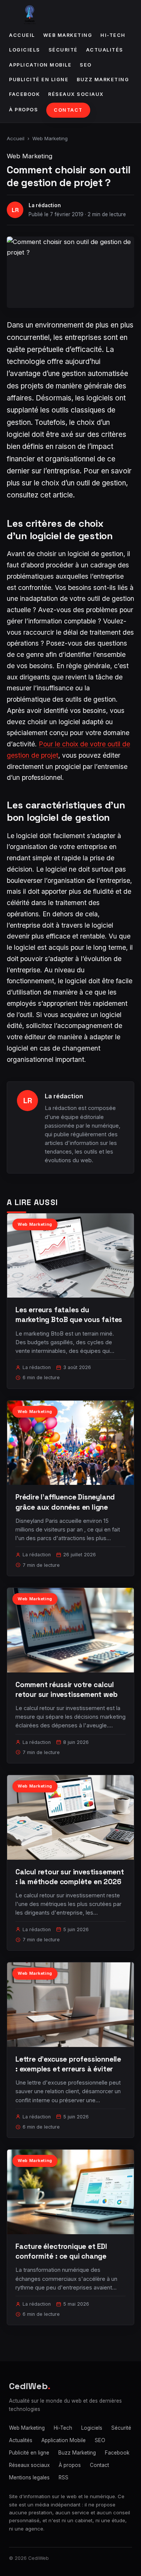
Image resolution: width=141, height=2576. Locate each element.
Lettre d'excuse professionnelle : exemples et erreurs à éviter (68, 2064)
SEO (86, 65)
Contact (68, 110)
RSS (64, 2477)
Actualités (105, 50)
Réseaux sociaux (76, 94)
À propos (23, 110)
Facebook (24, 94)
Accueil (22, 35)
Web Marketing (68, 35)
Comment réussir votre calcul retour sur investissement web (67, 1690)
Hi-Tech (113, 35)
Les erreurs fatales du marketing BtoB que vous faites (69, 1315)
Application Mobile (40, 65)
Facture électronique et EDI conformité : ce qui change (61, 2251)
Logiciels (25, 50)
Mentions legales (29, 2477)
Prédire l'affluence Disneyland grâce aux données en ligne (65, 1502)
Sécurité (63, 50)
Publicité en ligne (39, 80)
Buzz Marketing (103, 80)
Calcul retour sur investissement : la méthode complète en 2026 (70, 1877)
